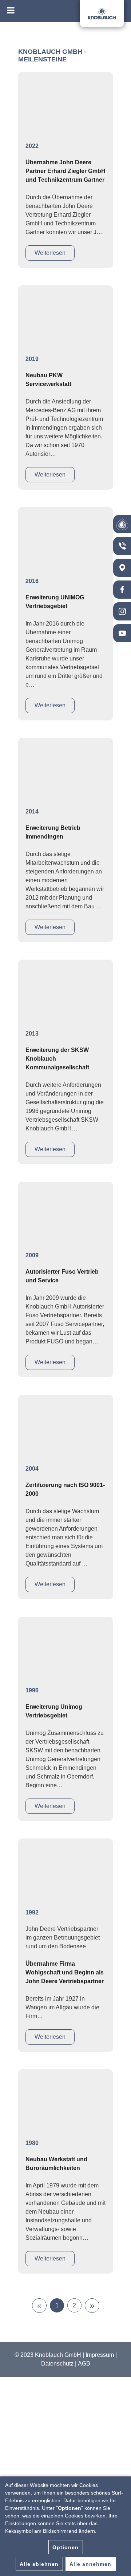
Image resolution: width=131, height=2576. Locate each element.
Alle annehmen (90, 2564)
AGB (84, 2364)
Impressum (100, 2355)
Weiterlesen (50, 253)
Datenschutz (57, 2364)
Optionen (65, 2547)
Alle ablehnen (39, 2564)
